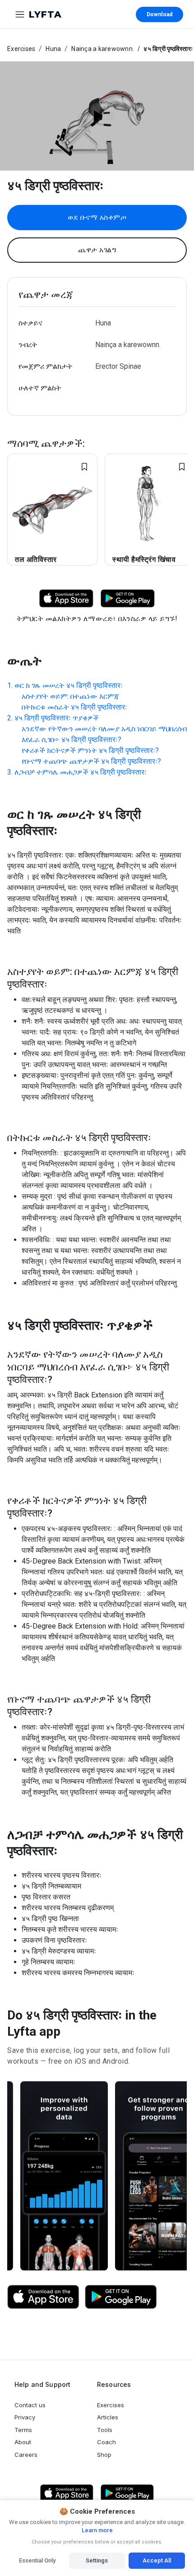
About (23, 2442)
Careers (26, 2455)
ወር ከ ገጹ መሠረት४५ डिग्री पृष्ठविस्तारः (69, 685)
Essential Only (37, 2560)
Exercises (21, 49)
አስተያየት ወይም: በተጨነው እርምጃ (70, 696)
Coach (106, 2442)
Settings (97, 2560)
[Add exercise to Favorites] (84, 467)
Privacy (25, 2417)
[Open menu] (20, 14)
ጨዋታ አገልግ (97, 250)
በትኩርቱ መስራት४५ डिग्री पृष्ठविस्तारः (74, 707)
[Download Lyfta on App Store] (66, 598)
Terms (23, 2430)
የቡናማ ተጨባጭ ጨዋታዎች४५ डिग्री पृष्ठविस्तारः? (91, 761)
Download (159, 14)
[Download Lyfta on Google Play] (128, 598)
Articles (108, 2417)
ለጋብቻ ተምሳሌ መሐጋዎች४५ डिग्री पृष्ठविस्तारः (81, 772)
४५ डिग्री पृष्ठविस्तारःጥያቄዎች (57, 718)
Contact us (30, 2405)
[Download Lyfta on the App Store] (43, 2297)
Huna (53, 49)
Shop (104, 2455)
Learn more (97, 2530)
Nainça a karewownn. (103, 49)
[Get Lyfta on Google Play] (121, 2297)
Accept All (157, 2560)
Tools (105, 2430)
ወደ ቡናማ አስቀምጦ (97, 217)
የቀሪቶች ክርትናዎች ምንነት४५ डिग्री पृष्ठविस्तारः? (90, 750)
